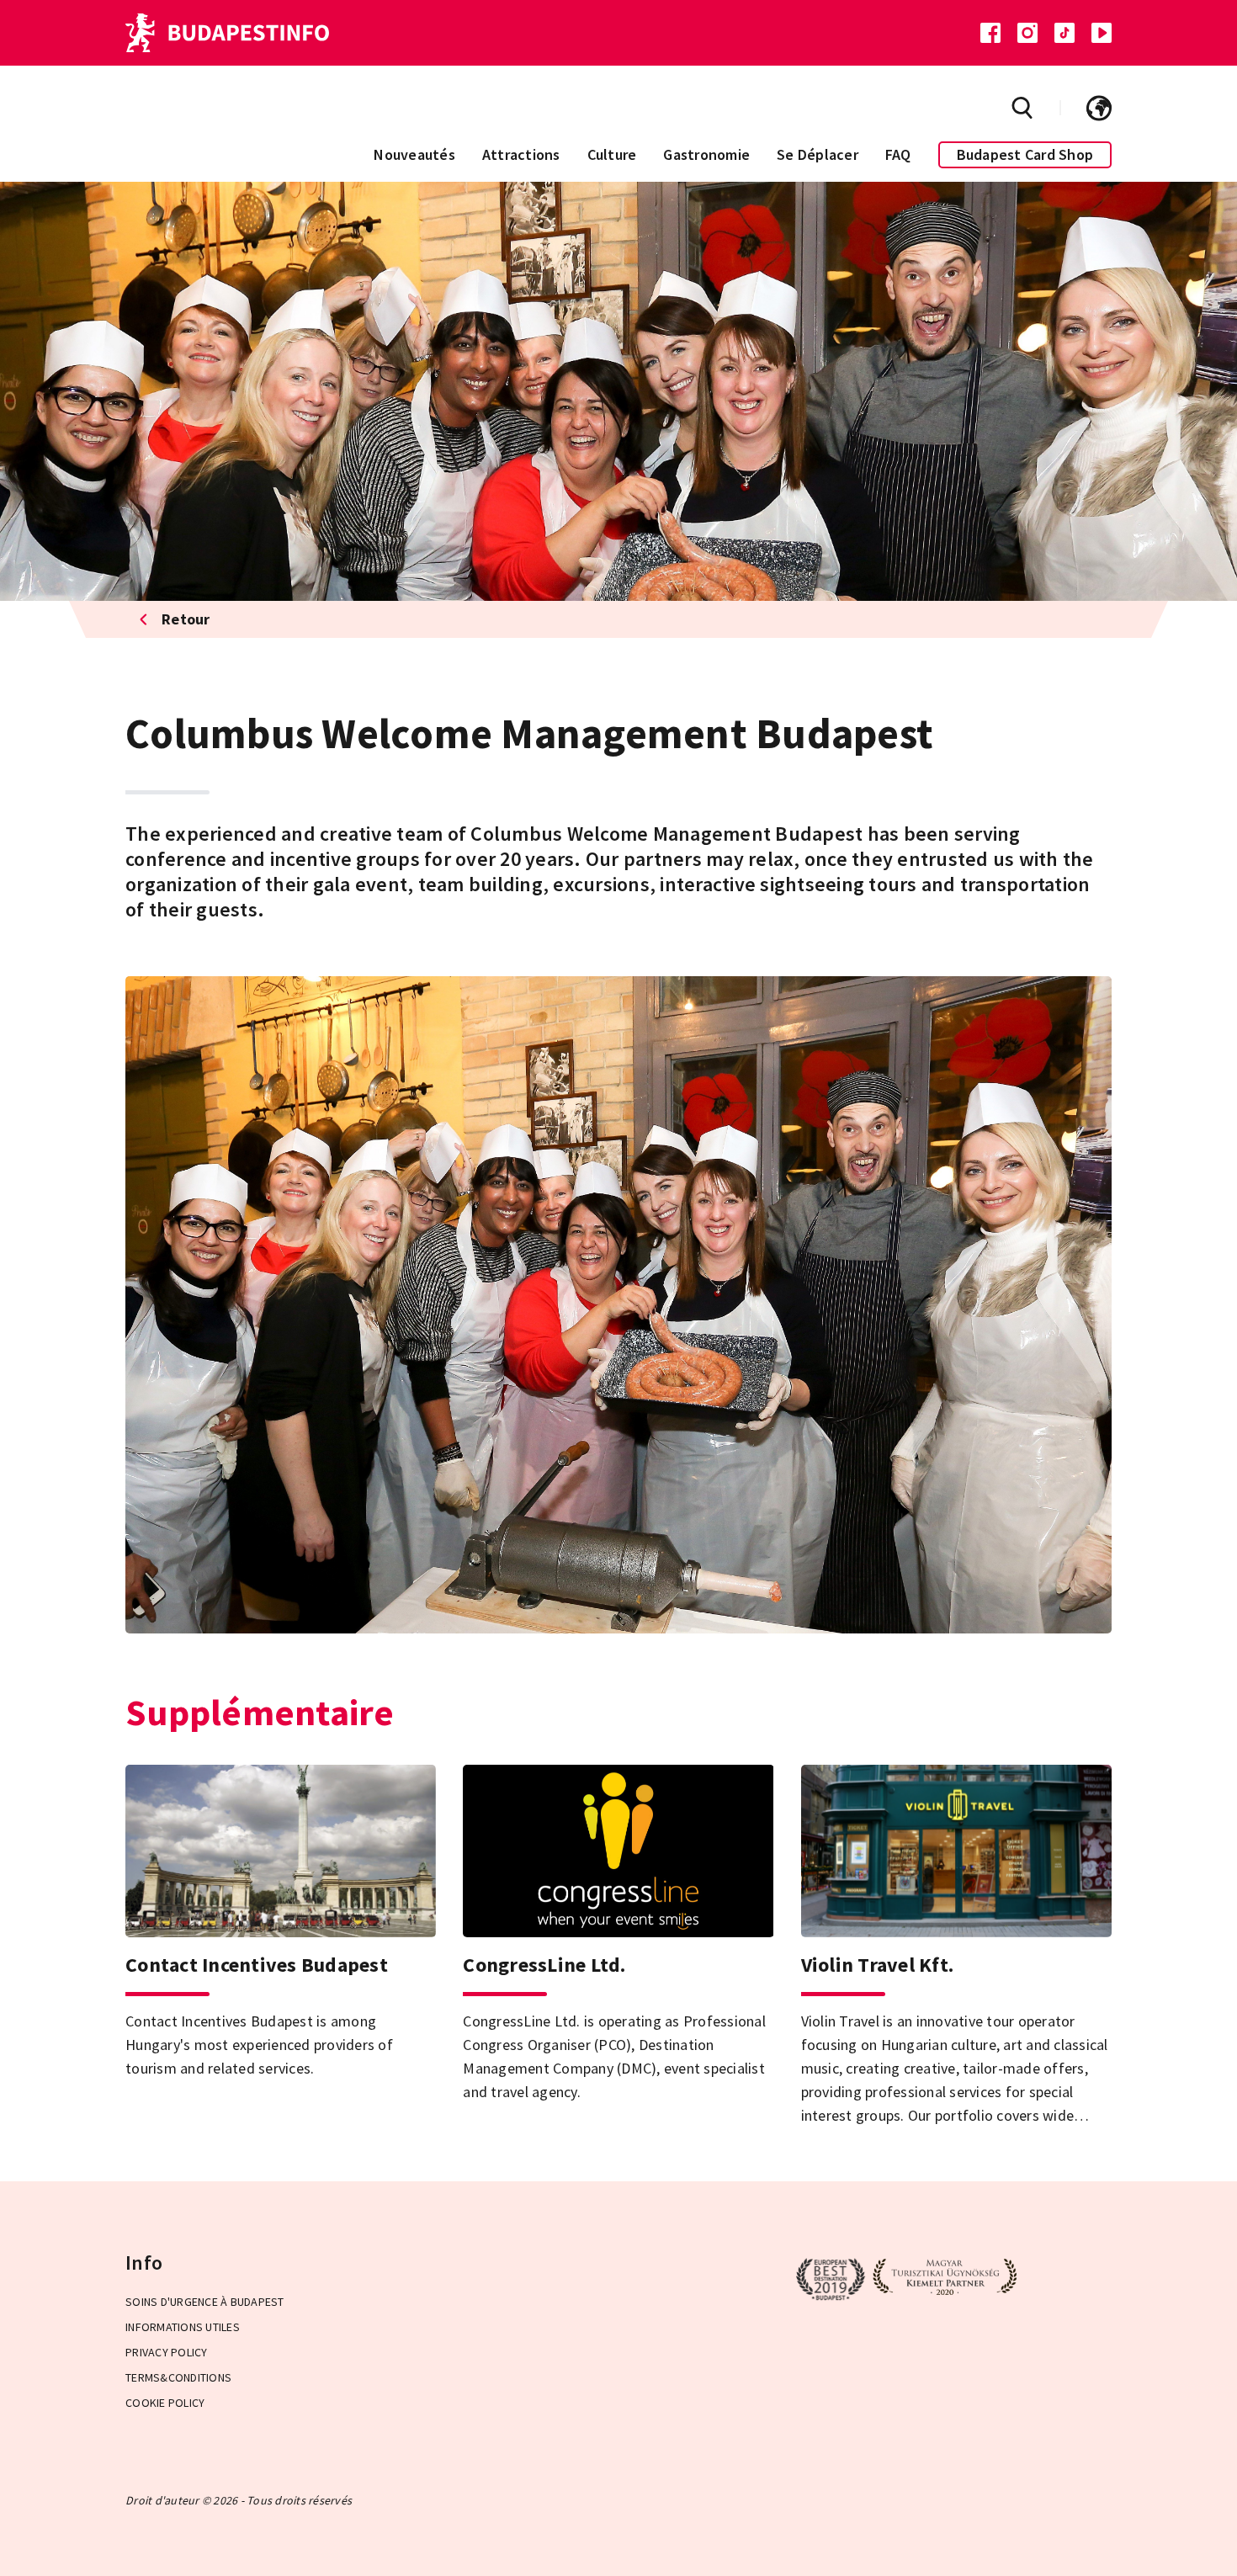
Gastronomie (706, 154)
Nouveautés (414, 154)
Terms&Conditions (178, 2377)
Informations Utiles (183, 2327)
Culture (612, 154)
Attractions (521, 154)
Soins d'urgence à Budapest (205, 2302)
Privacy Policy (167, 2352)
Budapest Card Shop (1025, 154)
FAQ (898, 154)
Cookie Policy (165, 2403)
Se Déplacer (818, 154)
